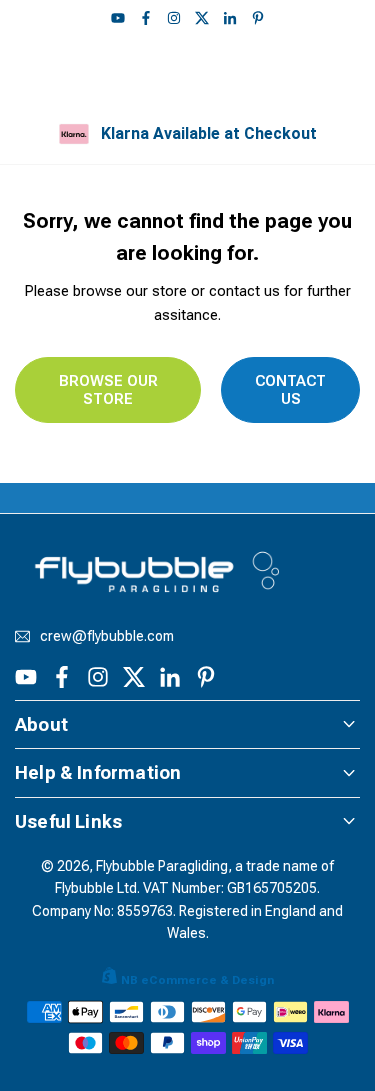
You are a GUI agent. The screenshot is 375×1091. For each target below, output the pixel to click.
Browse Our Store (108, 390)
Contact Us (290, 390)
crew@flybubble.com (107, 636)
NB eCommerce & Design (197, 980)
